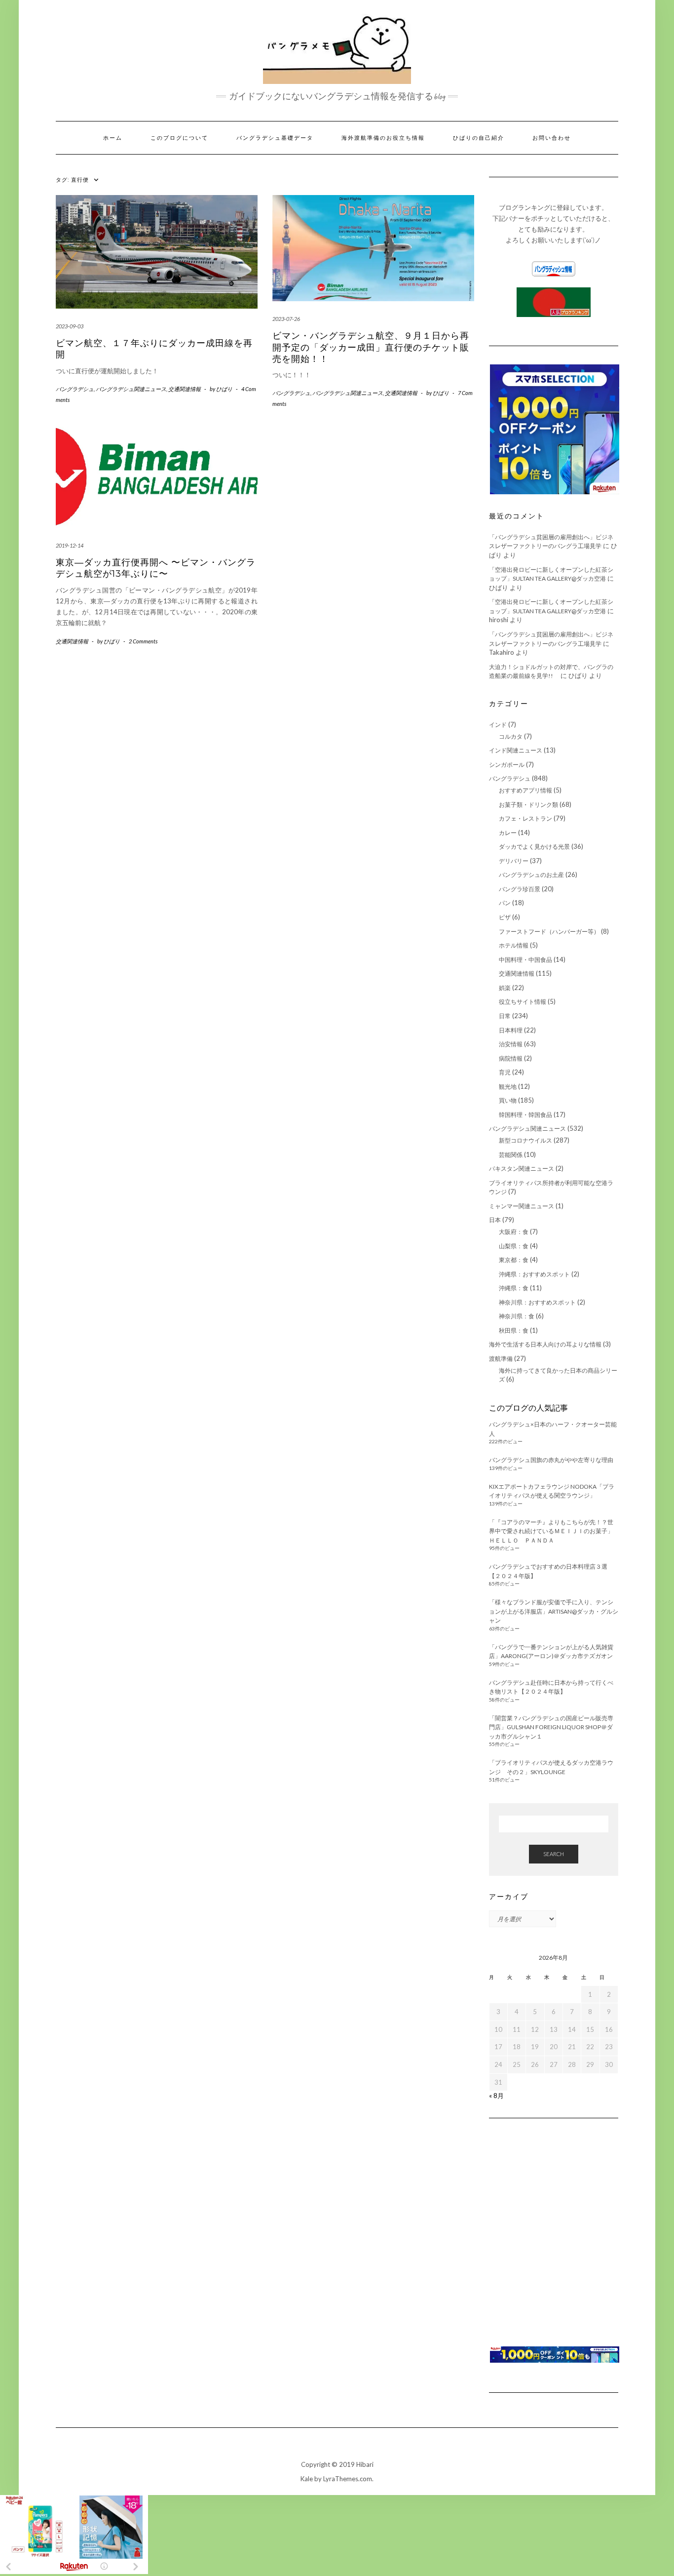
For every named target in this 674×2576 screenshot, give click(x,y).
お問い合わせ (552, 138)
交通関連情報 (185, 389)
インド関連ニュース (516, 750)
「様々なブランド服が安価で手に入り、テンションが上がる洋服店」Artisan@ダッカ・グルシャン (554, 1611)
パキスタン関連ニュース (522, 1169)
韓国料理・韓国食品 (525, 1115)
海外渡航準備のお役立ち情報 (383, 138)
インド (498, 725)
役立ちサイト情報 (523, 1002)
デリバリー (514, 861)
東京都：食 (514, 1260)
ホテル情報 (514, 945)
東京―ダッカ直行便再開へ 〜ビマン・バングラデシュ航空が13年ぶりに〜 (156, 568)
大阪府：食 (514, 1232)
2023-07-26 (286, 319)
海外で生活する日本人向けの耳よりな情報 (545, 1344)
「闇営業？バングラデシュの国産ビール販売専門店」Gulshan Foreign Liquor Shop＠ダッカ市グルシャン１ (551, 1727)
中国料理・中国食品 (525, 960)
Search (554, 1854)
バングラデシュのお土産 (531, 875)
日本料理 (511, 1030)
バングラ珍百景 (520, 889)
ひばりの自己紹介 (479, 138)
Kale (307, 2479)
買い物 (508, 1100)
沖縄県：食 (514, 1288)
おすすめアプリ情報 (525, 790)
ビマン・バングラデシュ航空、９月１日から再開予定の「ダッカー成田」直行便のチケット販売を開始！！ (371, 347)
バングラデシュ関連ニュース (131, 389)
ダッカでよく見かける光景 (534, 847)
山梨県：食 (514, 1246)
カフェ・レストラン (525, 818)
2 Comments (143, 641)
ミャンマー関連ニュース (522, 1206)
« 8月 (496, 2096)
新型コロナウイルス (525, 1140)
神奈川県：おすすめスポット (537, 1302)
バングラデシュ (75, 389)
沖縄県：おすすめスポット (534, 1274)
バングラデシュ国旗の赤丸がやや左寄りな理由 (551, 1460)
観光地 (508, 1087)
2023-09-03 (70, 326)
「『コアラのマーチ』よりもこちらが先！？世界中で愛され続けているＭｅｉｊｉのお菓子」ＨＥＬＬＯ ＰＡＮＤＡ (551, 1531)
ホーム (113, 138)
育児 (505, 1072)
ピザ (505, 917)
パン (505, 903)
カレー (508, 833)
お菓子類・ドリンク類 (528, 805)
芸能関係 (511, 1155)
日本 (495, 1220)
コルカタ (511, 736)
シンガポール (507, 765)
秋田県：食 (514, 1330)
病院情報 (511, 1058)
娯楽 (505, 988)
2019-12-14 (70, 545)
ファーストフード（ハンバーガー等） (549, 931)
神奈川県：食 (517, 1316)
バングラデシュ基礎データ (275, 138)
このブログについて (179, 138)
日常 (505, 1016)
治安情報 (511, 1044)
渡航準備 (501, 1359)
